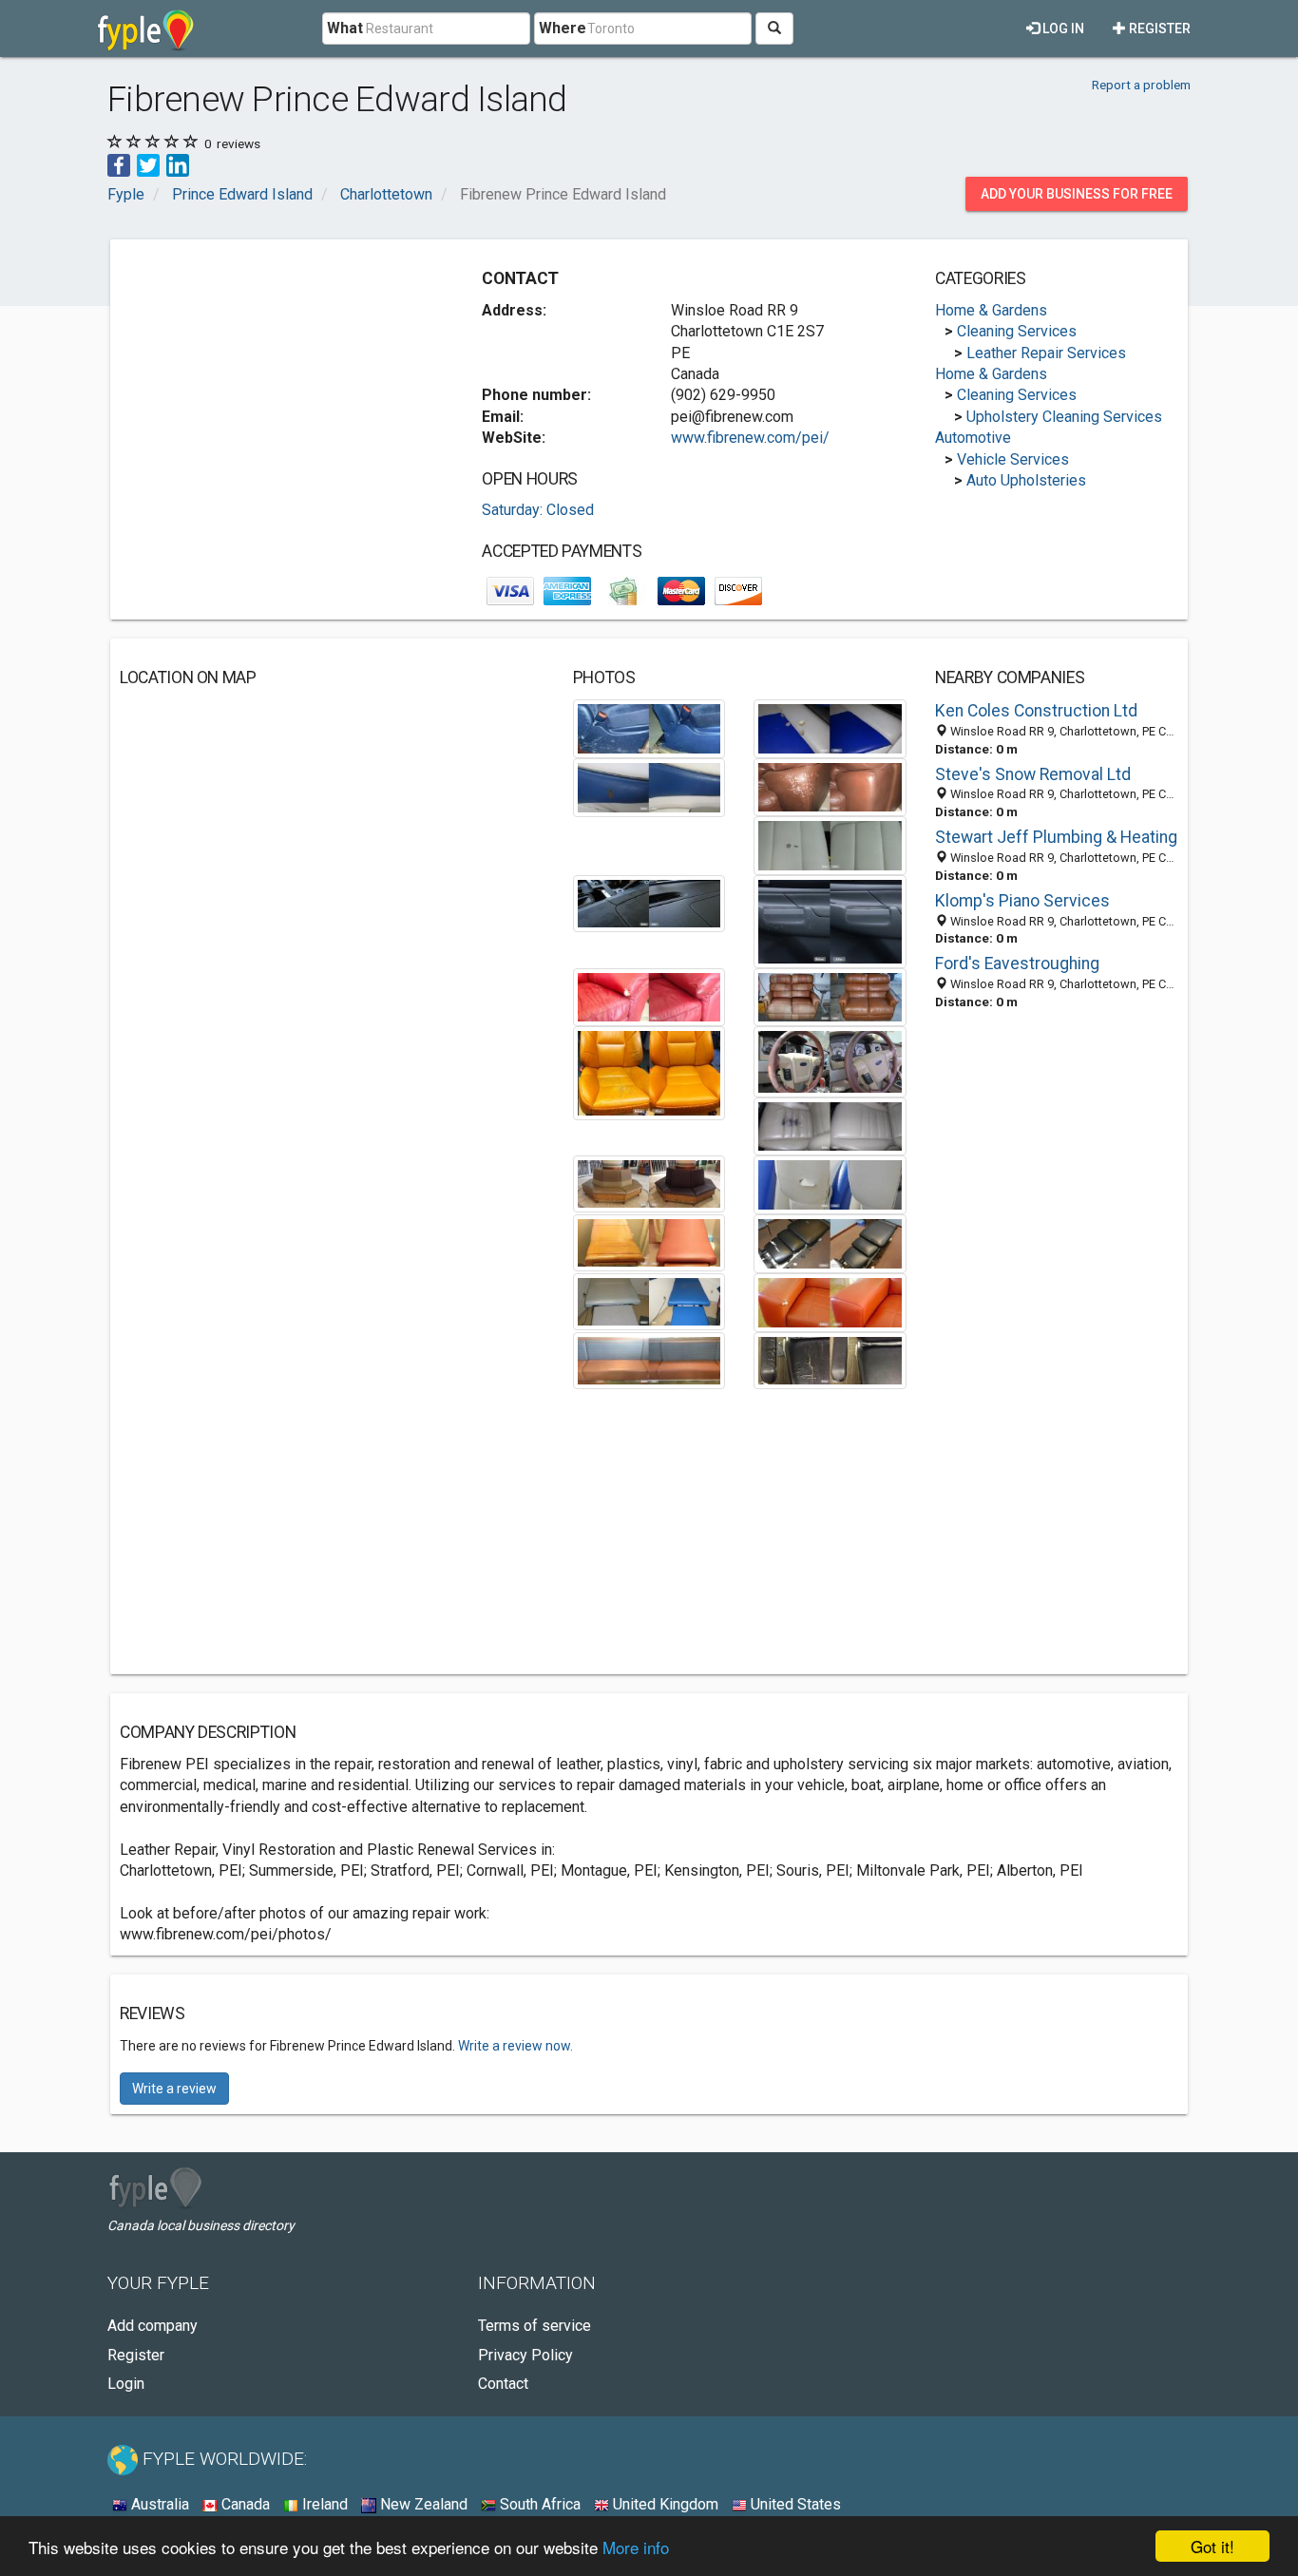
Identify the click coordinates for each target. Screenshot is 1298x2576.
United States (794, 2504)
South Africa (538, 2504)
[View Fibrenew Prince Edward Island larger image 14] (830, 1183)
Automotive (973, 438)
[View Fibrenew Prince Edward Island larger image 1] (649, 727)
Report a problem (1141, 85)
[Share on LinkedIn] (178, 164)
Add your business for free (1077, 194)
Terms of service (534, 2326)
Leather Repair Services (1046, 353)
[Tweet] (148, 164)
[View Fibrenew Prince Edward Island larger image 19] (649, 1359)
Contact (503, 2384)
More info (636, 2547)
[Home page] (146, 29)
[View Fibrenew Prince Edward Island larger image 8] (649, 996)
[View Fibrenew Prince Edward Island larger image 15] (649, 1241)
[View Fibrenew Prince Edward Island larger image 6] (649, 902)
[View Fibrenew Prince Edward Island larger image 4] (830, 786)
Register (1158, 29)
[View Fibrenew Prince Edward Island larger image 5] (830, 844)
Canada (244, 2504)
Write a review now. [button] (515, 2046)
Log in (1062, 29)
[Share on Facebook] (119, 164)
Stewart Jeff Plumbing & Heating (1056, 837)
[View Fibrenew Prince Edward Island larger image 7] (830, 920)
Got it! (1212, 2546)
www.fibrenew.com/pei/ (750, 438)
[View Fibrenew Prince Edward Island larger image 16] (830, 1242)
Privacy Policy (525, 2355)
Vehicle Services (1013, 459)
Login (126, 2384)
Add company (153, 2326)
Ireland (323, 2504)
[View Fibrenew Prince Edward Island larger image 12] (830, 1126)
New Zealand (422, 2504)
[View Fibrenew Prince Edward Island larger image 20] (830, 1359)
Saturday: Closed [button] (538, 510)
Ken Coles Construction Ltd (1036, 711)
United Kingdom (664, 2504)
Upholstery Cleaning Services (1064, 417)
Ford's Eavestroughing (1017, 964)
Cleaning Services (1017, 331)
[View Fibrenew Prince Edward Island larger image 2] (830, 727)
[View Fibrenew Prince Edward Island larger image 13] (649, 1183)
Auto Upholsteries (1026, 480)
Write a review (174, 2089)
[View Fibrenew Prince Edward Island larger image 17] (649, 1300)
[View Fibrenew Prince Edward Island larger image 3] (649, 786)
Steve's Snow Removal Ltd (1033, 774)
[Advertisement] (279, 382)
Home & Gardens (991, 310)
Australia (158, 2504)
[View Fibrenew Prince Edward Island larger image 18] (830, 1301)
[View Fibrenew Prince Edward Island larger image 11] (830, 1061)
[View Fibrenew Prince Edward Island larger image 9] (830, 996)
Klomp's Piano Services (1022, 901)
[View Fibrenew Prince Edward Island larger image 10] (649, 1072)
